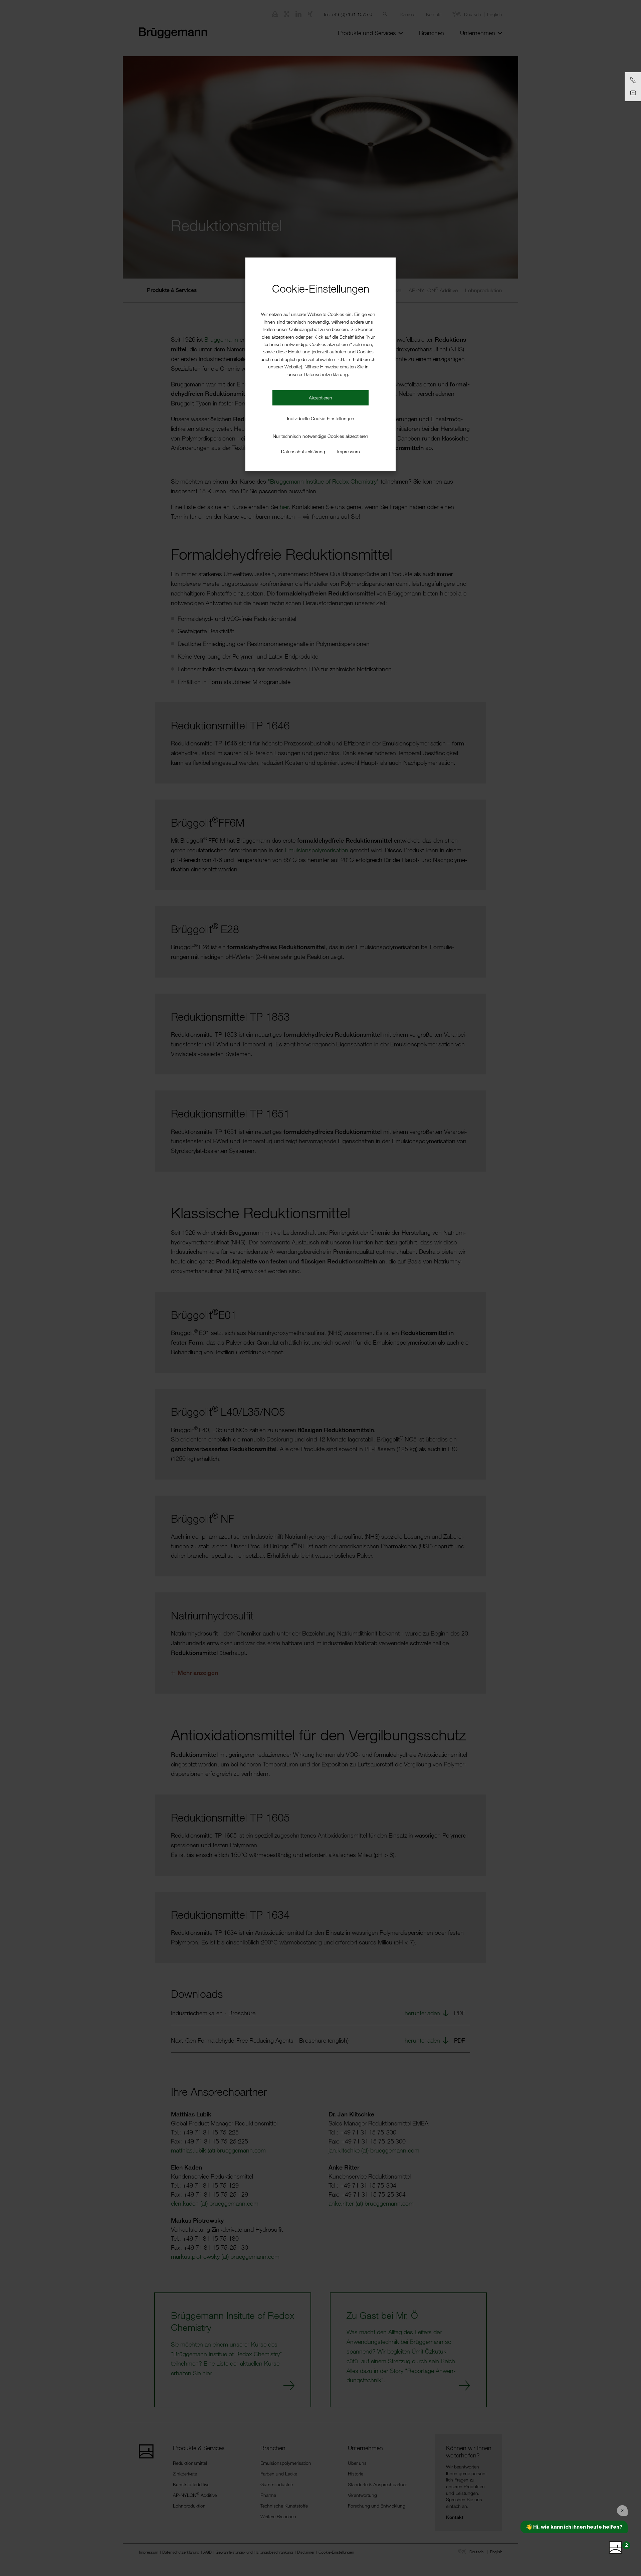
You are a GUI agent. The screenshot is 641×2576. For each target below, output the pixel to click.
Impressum (349, 451)
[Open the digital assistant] (615, 2548)
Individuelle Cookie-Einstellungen (321, 418)
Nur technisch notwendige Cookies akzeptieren (320, 436)
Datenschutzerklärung (303, 451)
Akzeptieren (320, 398)
